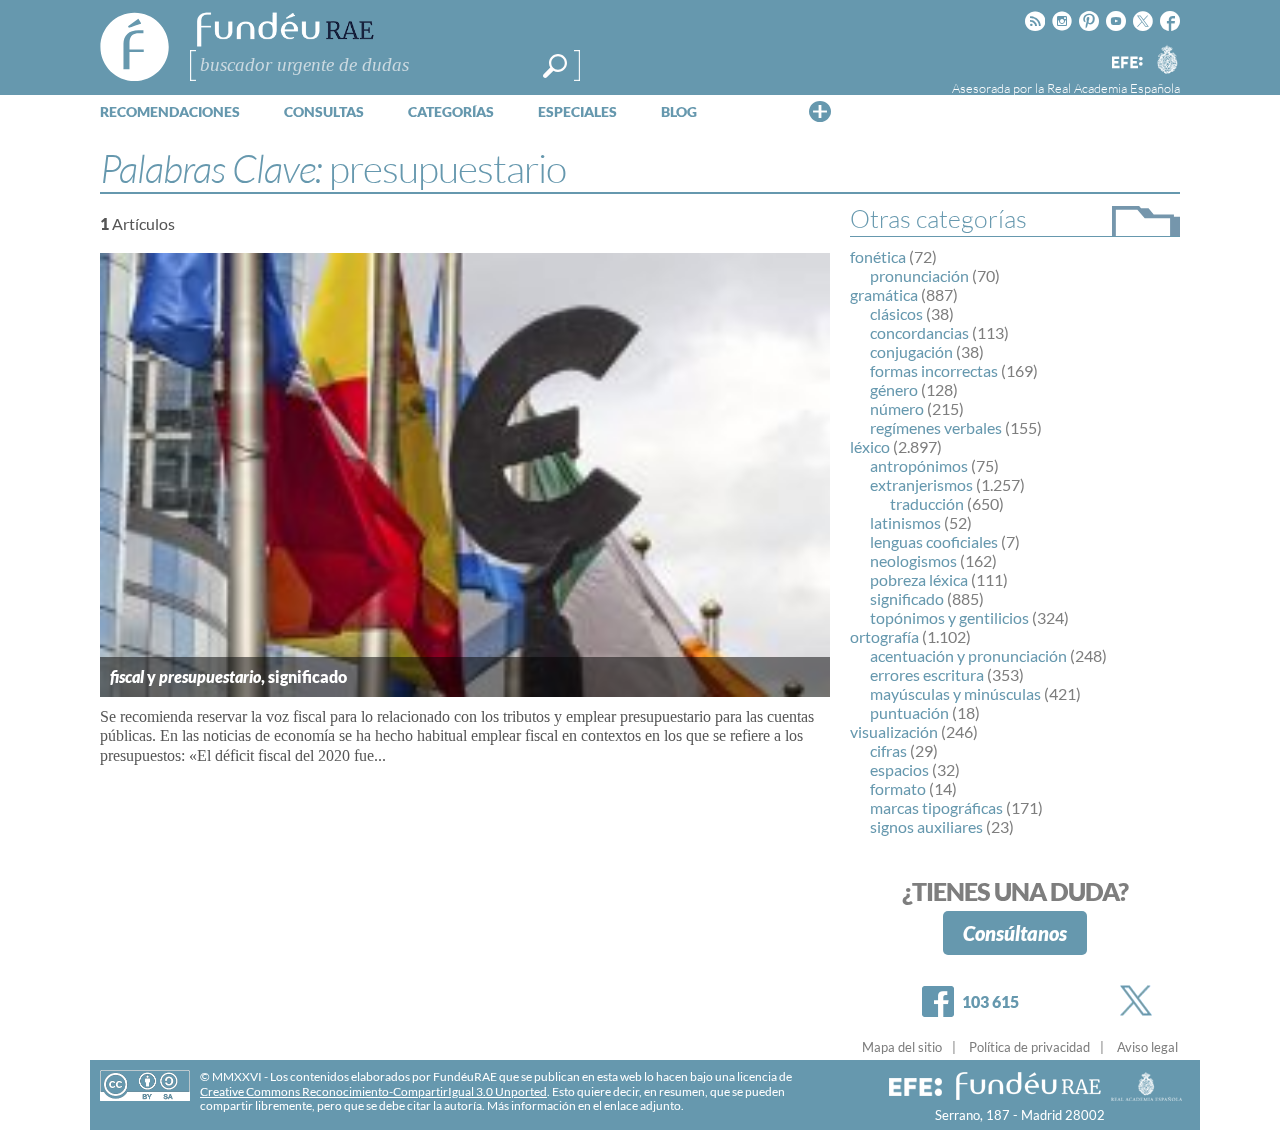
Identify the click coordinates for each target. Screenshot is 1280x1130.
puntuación (909, 712)
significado (907, 598)
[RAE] (1167, 59)
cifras (888, 750)
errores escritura (927, 674)
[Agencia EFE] (1126, 63)
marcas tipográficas (936, 807)
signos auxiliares (926, 826)
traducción (927, 503)
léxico (870, 446)
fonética (878, 256)
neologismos (913, 560)
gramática (884, 294)
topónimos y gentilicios (949, 617)
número (897, 408)
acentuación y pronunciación (968, 655)
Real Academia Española (1113, 88)
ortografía (884, 636)
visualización (894, 731)
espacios (899, 769)
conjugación (911, 351)
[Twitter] (1140, 1000)
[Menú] (820, 111)
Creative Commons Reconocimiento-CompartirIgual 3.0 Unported (373, 1091)
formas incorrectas (934, 370)
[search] (555, 66)
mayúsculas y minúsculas (955, 693)
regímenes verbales (936, 427)
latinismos (905, 522)
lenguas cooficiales (934, 541)
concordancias (919, 332)
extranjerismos (921, 484)
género (894, 389)
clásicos (896, 313)
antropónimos (919, 465)
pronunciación (919, 275)
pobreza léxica (919, 579)
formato (898, 788)
